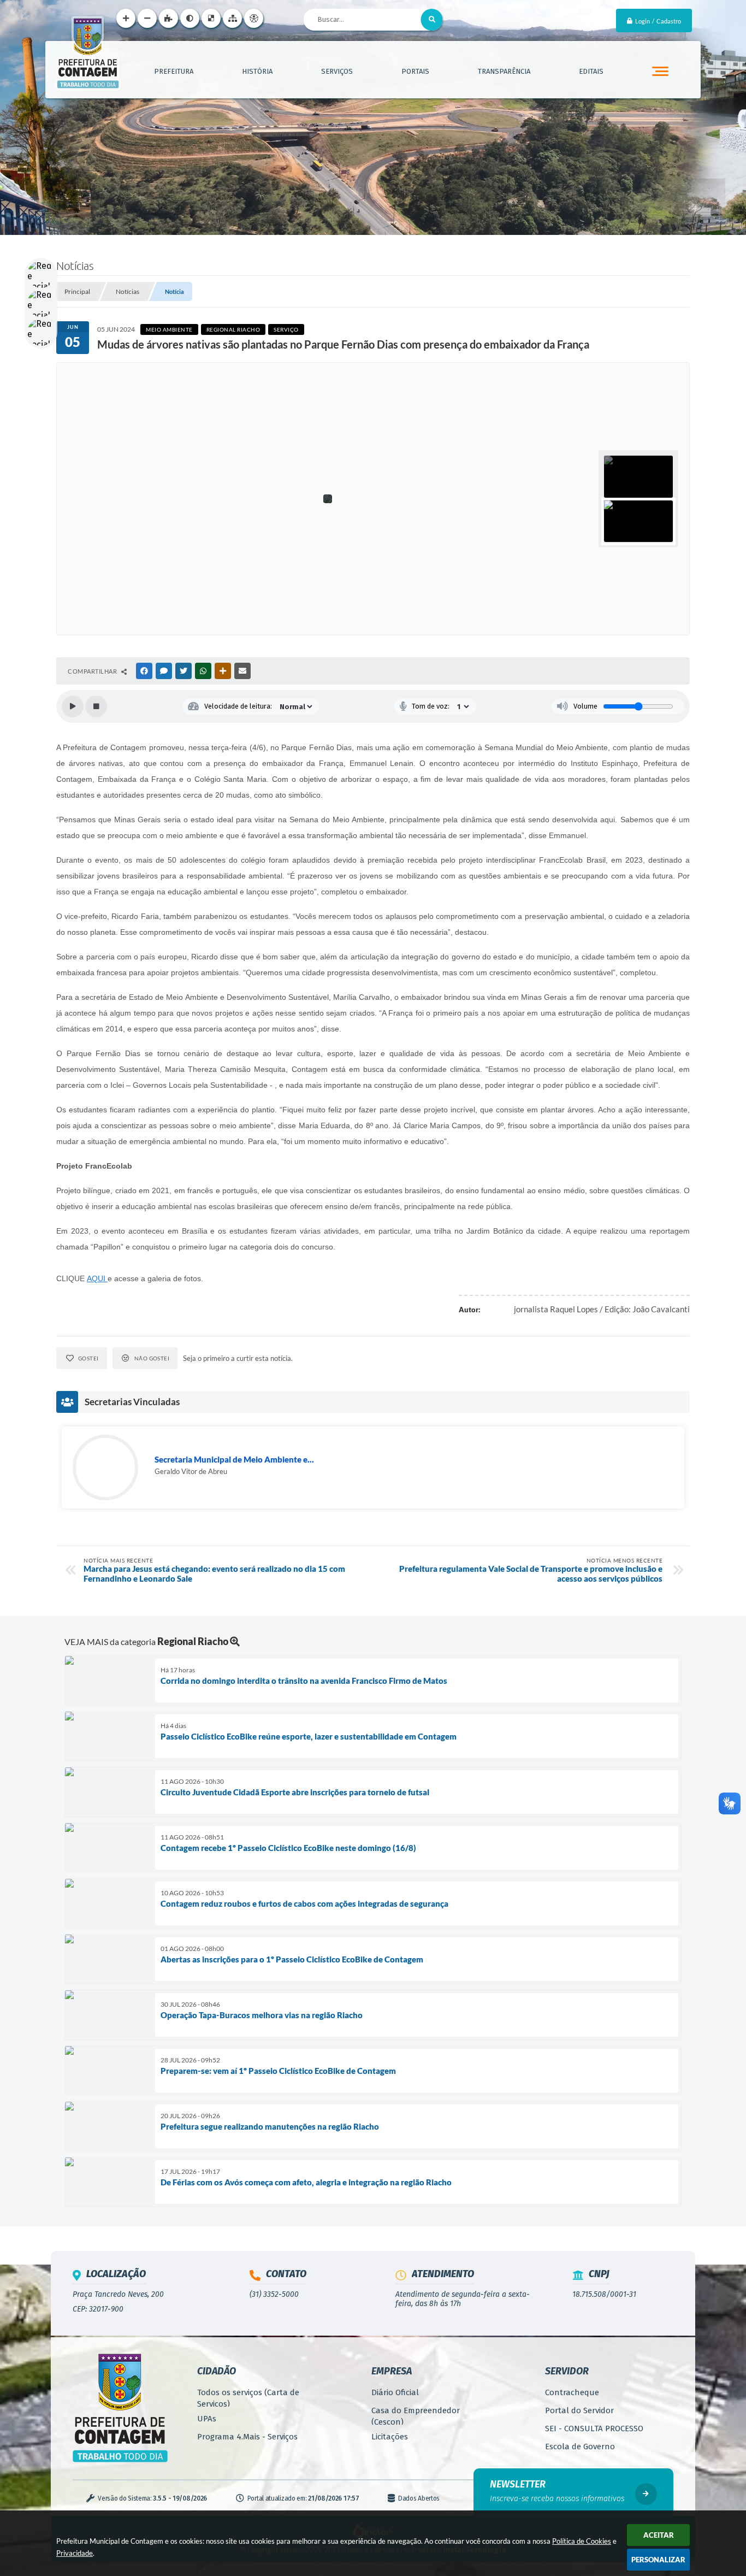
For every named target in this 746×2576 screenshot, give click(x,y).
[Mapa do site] (232, 18)
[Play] (73, 706)
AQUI (97, 1278)
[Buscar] (432, 20)
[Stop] (96, 706)
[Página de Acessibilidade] (254, 18)
